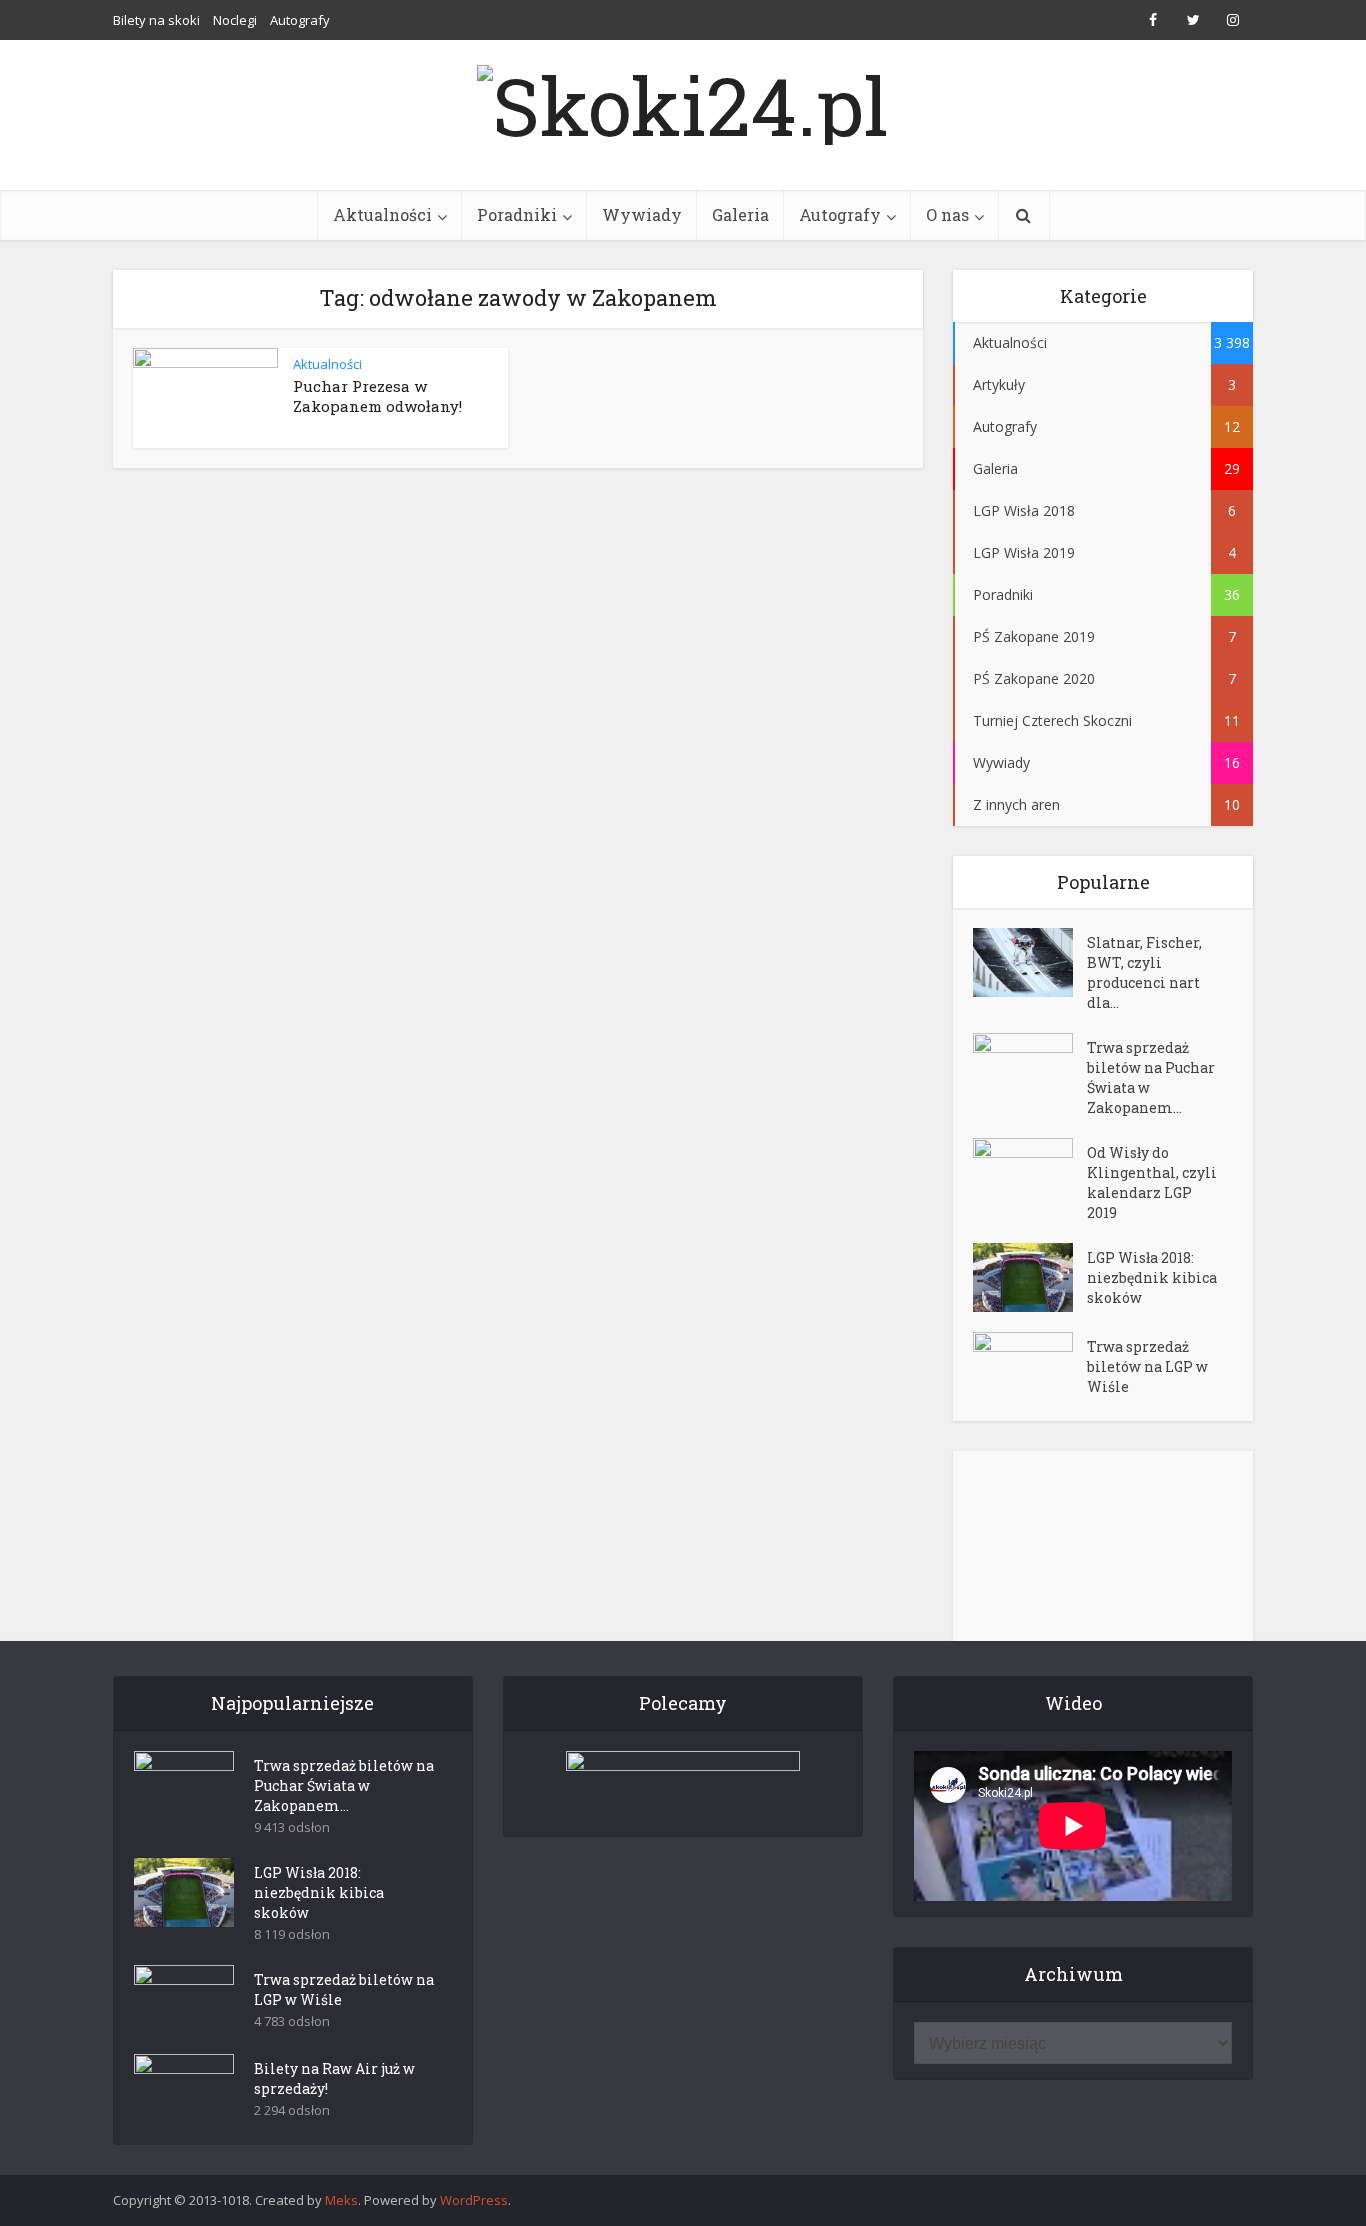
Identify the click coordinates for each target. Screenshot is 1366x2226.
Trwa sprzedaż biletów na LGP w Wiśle (1147, 1366)
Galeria (740, 214)
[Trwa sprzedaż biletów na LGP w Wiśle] (1030, 1366)
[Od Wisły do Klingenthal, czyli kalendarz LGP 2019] (1030, 1172)
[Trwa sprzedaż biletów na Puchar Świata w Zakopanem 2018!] (1030, 1067)
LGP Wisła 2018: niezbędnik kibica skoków (1152, 1277)
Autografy (300, 20)
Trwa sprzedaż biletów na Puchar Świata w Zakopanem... (1151, 1077)
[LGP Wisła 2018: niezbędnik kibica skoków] (1030, 1277)
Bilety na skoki (156, 20)
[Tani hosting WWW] (683, 1781)
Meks (341, 2200)
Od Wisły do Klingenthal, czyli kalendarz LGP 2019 (1152, 1182)
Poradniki (517, 214)
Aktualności (382, 214)
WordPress (474, 2200)
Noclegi (235, 20)
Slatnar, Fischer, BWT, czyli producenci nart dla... (1144, 972)
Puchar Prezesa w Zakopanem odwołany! (377, 396)
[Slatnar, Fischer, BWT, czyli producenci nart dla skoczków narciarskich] (1030, 962)
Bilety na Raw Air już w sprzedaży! (334, 2078)
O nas (947, 214)
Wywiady (642, 214)
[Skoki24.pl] (683, 100)
